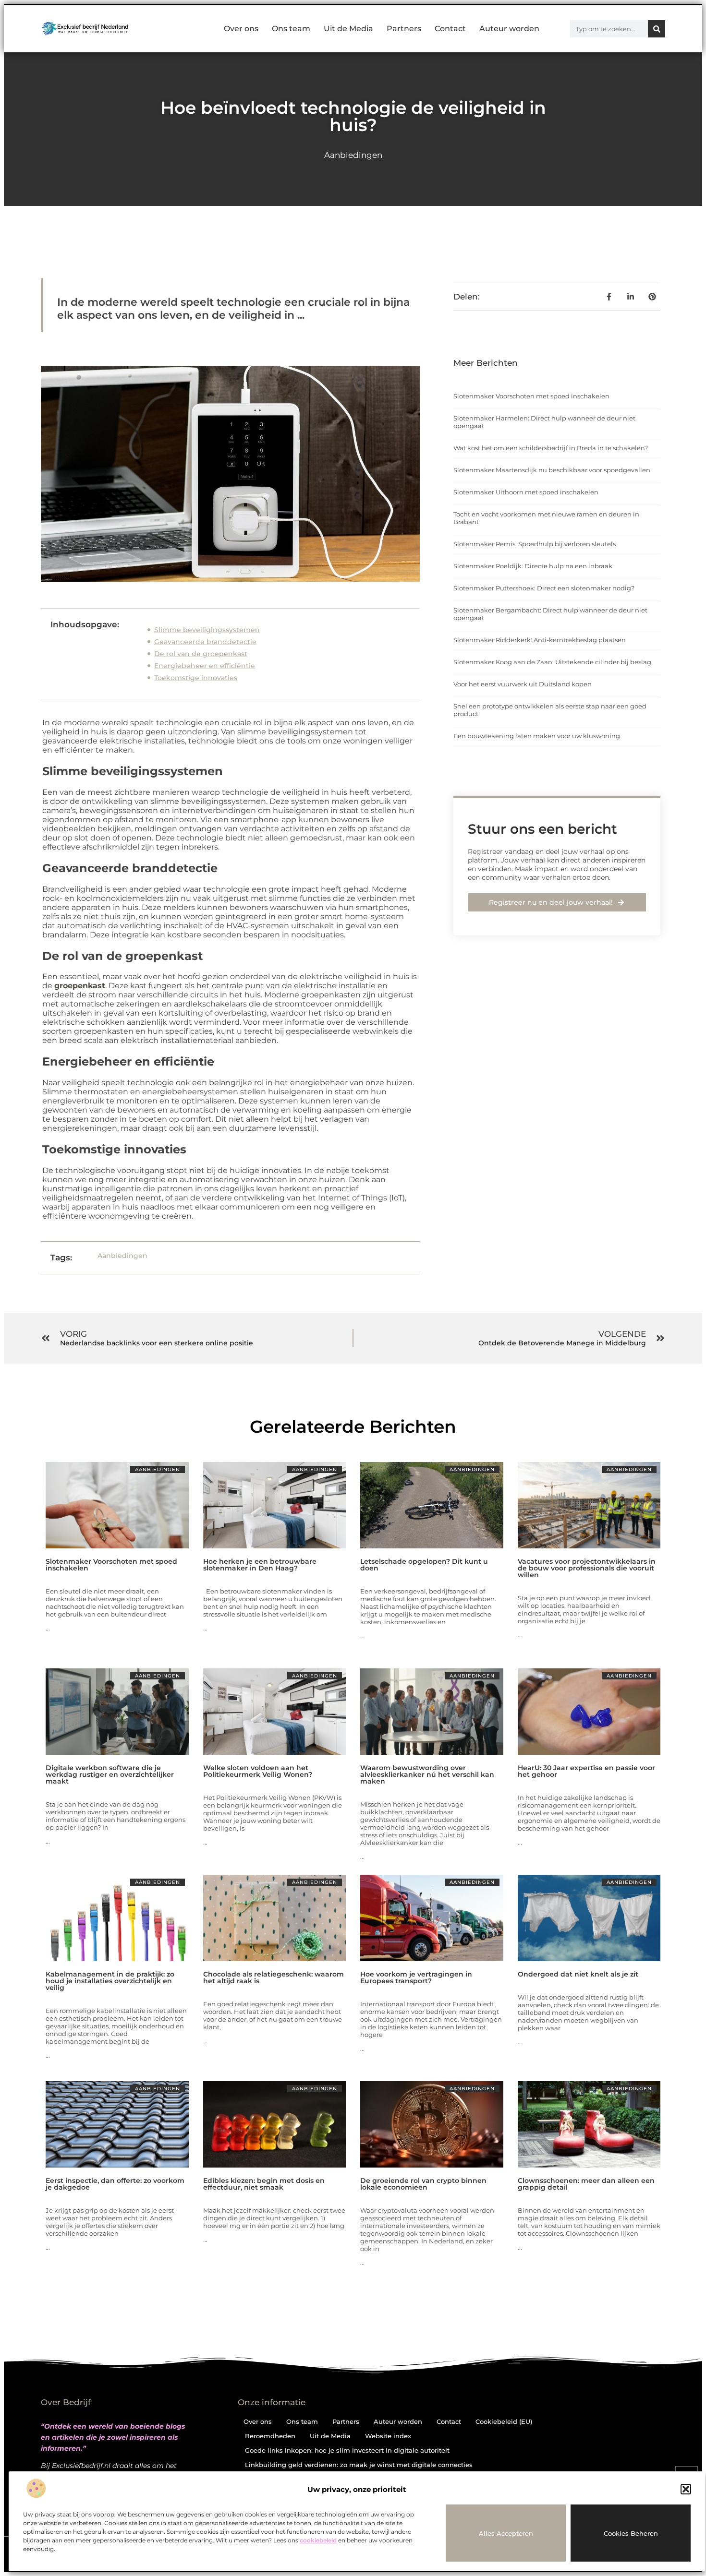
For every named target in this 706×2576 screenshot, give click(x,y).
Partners (404, 29)
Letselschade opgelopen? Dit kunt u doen (424, 1565)
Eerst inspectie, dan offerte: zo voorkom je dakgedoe (115, 2184)
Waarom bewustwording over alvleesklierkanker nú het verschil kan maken (427, 1774)
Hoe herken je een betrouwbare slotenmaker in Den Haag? (260, 1565)
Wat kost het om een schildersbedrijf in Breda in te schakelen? (551, 448)
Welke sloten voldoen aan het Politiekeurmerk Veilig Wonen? (258, 1771)
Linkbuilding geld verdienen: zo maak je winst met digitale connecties (359, 2465)
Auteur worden (509, 29)
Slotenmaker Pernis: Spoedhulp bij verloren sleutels (535, 544)
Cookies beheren (631, 2533)
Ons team (291, 29)
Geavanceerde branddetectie (205, 642)
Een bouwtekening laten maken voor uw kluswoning (537, 736)
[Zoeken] (657, 29)
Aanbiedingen (353, 155)
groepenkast (80, 986)
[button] (686, 2489)
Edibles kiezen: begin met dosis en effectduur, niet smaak (264, 2184)
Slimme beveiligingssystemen (207, 630)
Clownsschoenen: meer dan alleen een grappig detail (586, 2184)
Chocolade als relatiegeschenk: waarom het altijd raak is (274, 1977)
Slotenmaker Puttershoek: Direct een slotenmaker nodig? (544, 588)
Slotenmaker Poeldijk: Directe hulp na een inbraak (533, 566)
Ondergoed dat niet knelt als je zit (578, 1974)
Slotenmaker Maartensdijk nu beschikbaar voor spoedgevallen (552, 470)
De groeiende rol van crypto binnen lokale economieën (423, 2184)
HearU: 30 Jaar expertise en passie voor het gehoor (586, 1771)
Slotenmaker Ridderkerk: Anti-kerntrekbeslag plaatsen (540, 640)
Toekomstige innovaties (196, 678)
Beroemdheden (270, 2436)
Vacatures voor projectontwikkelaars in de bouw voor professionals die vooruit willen (587, 1568)
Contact (450, 29)
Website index (388, 2436)
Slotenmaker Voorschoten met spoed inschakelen (531, 396)
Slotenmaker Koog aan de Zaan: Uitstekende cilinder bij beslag (552, 662)
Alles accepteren (506, 2533)
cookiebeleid (318, 2540)
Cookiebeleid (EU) (504, 2421)
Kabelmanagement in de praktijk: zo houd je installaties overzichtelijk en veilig (110, 1981)
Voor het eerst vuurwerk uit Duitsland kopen (523, 684)
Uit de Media (348, 29)
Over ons (241, 29)
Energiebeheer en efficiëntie (205, 666)
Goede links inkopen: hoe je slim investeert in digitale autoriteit (347, 2450)
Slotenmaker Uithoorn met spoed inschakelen (526, 492)
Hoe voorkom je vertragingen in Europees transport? (416, 1977)
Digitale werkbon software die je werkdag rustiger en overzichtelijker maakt (110, 1774)
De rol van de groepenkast (201, 654)
